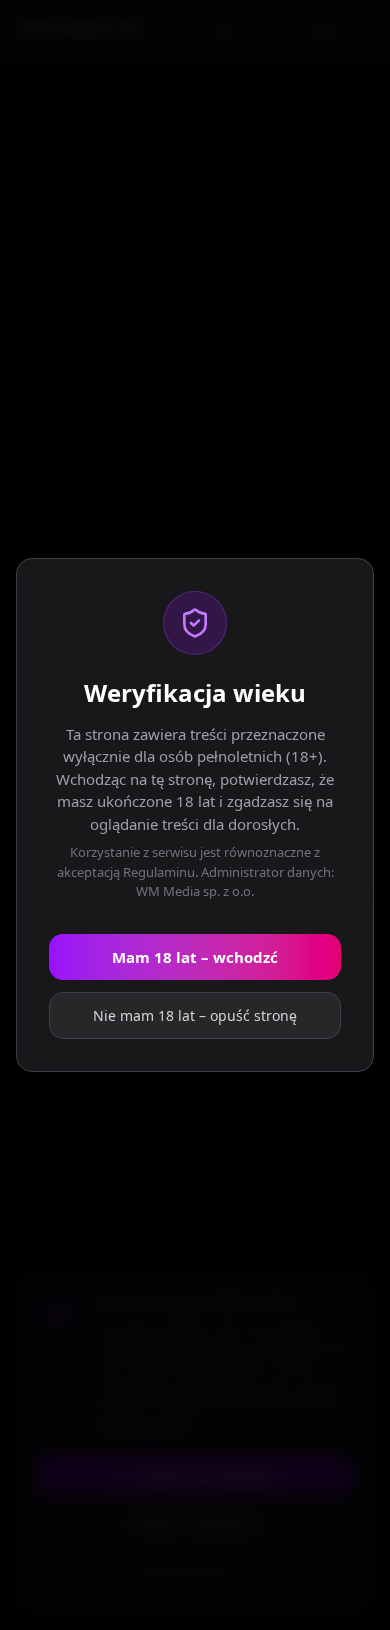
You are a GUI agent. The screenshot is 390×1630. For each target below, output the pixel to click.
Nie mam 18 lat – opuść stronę (195, 1015)
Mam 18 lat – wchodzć (195, 957)
